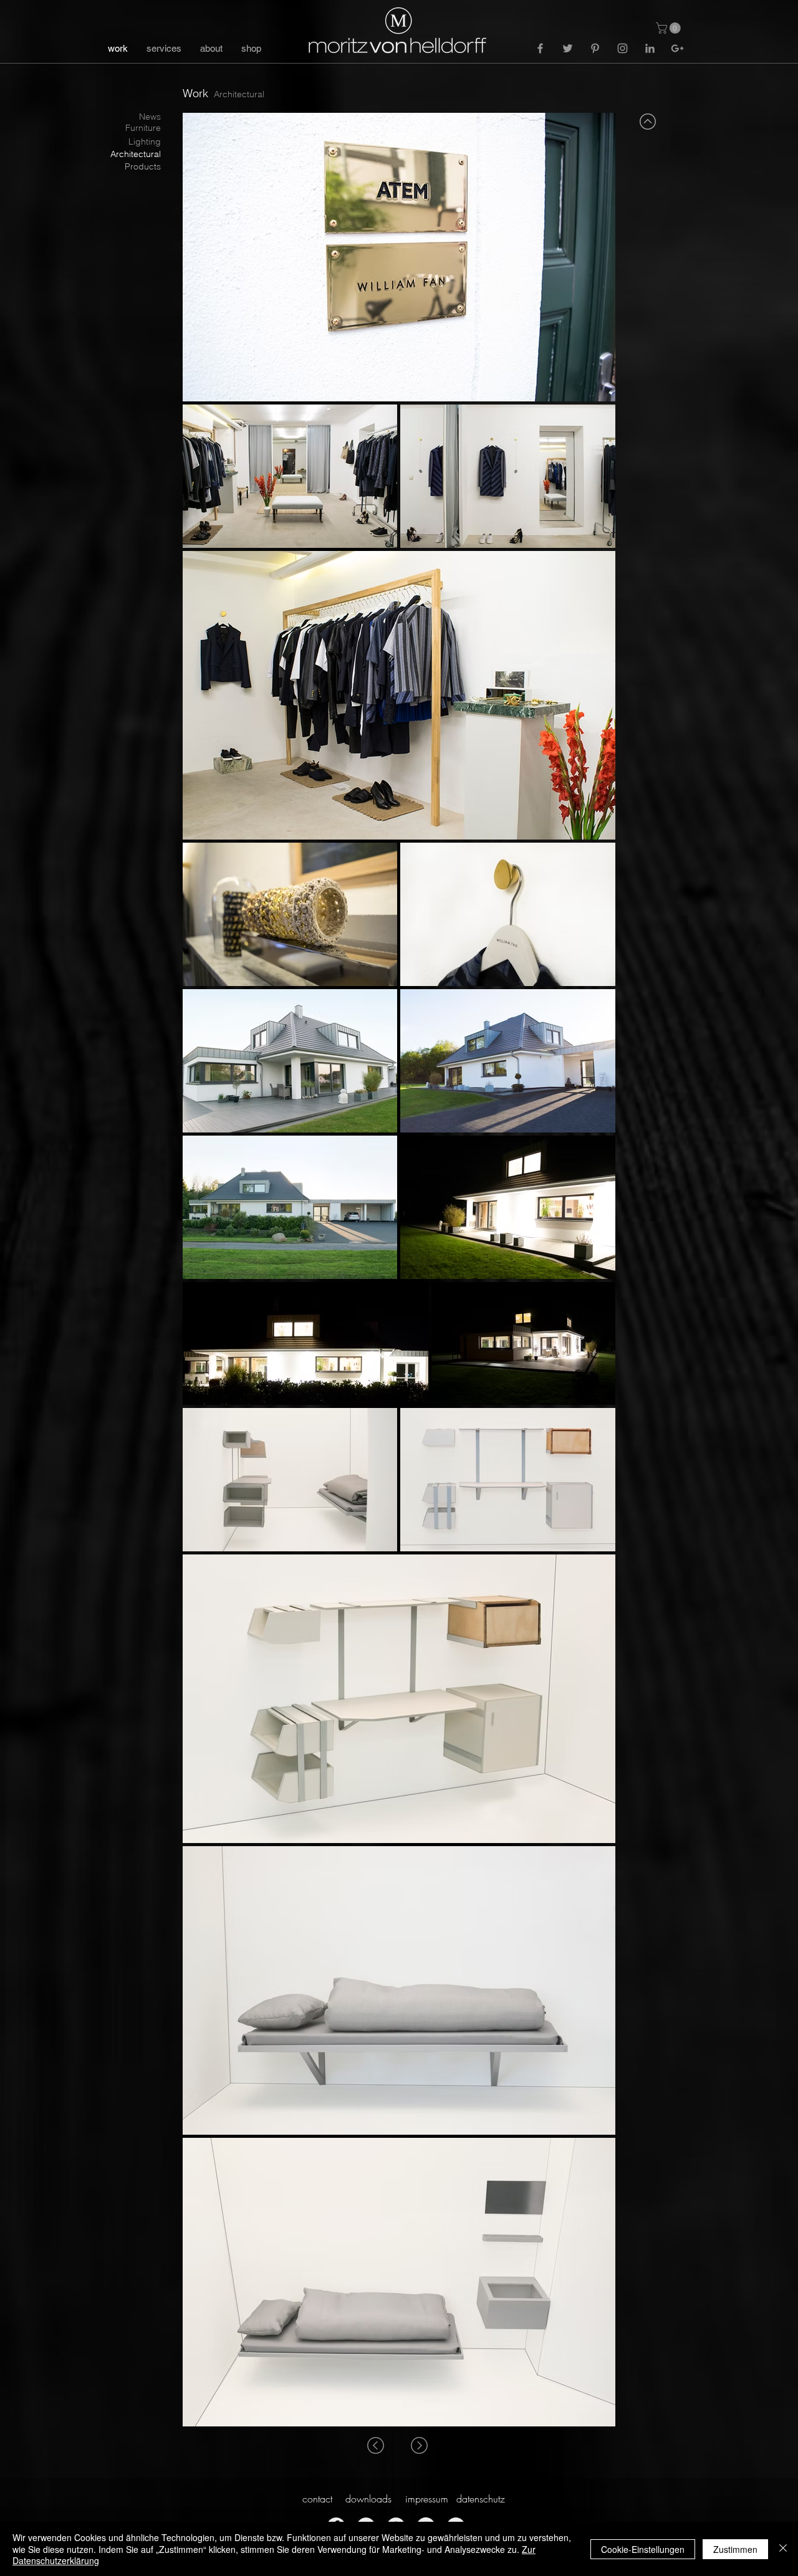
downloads (368, 2499)
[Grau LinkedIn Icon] (650, 48)
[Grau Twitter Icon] (568, 48)
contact (317, 2499)
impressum (427, 2499)
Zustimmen (735, 2549)
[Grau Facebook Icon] (540, 48)
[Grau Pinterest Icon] (595, 48)
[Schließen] (783, 2549)
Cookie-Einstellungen (643, 2549)
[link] (670, 28)
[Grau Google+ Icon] (677, 48)
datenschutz (481, 2499)
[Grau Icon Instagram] (623, 48)
